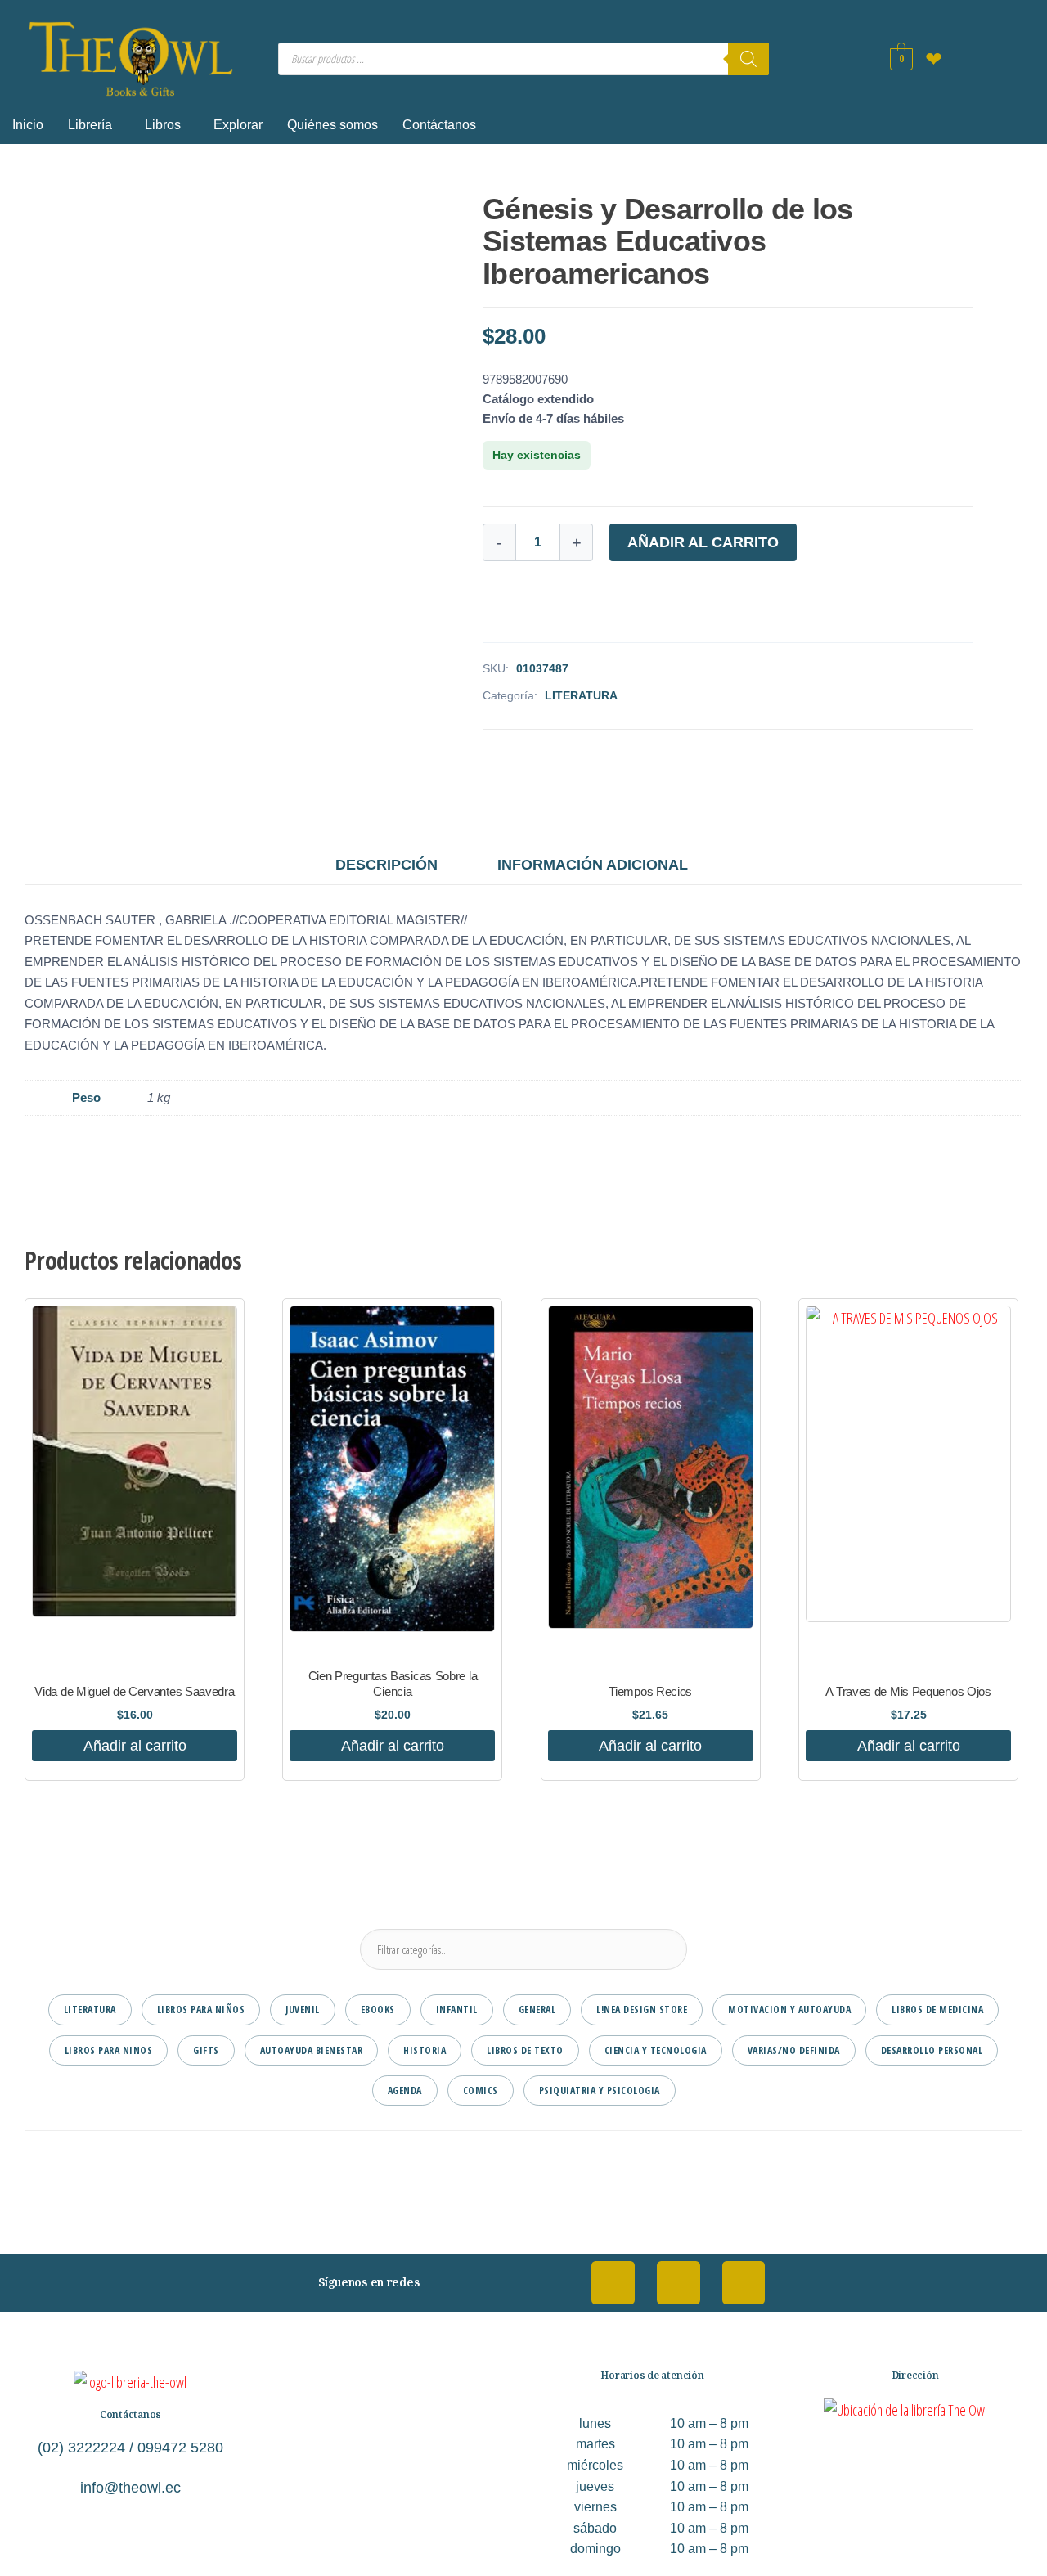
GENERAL (537, 2010)
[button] (94, 125)
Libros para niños (201, 2010)
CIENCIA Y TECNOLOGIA (656, 2050)
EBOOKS (378, 2010)
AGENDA (405, 2090)
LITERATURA (581, 695)
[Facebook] (613, 2283)
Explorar (238, 125)
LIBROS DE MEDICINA (937, 2010)
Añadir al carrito (703, 542)
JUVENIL (303, 2010)
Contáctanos (439, 125)
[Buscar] (748, 59)
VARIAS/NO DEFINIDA (794, 2050)
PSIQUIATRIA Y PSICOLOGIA (600, 2090)
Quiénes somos (333, 125)
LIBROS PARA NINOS (109, 2050)
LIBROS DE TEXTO (525, 2050)
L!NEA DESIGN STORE (642, 2010)
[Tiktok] (744, 2283)
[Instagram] (679, 2283)
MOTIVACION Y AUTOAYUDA (789, 2010)
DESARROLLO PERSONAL (932, 2050)
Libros (163, 125)
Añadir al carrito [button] (135, 1746)
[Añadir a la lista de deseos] (488, 614)
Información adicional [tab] (593, 865)
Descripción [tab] (386, 865)
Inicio (28, 125)
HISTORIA (425, 2050)
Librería (90, 125)
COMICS (481, 2090)
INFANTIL (457, 2010)
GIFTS (206, 2050)
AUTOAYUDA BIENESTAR (312, 2050)
